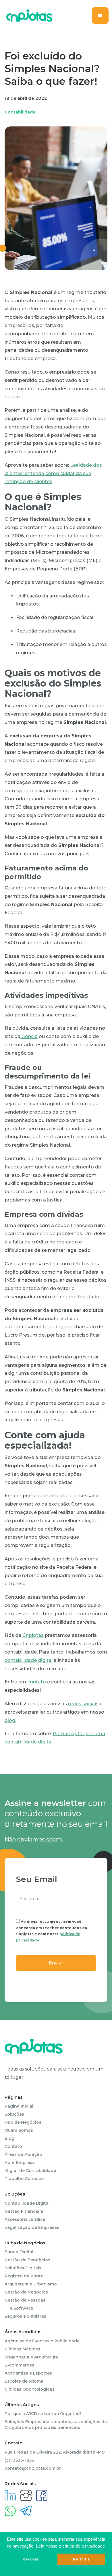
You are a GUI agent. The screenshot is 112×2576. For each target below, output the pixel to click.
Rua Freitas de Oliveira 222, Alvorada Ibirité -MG (55, 2452)
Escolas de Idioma (24, 2381)
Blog (9, 2138)
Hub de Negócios (23, 2122)
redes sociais (83, 1704)
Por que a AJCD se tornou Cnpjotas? (43, 2414)
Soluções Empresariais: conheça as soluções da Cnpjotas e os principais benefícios (56, 2425)
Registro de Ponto (24, 2276)
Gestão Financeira (24, 2211)
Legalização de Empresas (32, 2227)
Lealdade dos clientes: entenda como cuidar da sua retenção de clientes (53, 473)
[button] (100, 16)
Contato (13, 2146)
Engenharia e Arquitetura (31, 2357)
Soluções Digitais (23, 2268)
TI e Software (19, 2308)
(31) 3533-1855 (19, 2460)
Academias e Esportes (28, 2373)
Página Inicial (19, 2106)
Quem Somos (19, 2130)
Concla (29, 1036)
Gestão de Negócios (26, 2292)
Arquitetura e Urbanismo (31, 2284)
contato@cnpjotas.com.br (33, 2468)
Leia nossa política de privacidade (71, 2546)
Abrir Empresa (20, 2162)
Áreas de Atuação (23, 2154)
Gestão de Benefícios (27, 2260)
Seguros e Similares (25, 2316)
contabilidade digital (29, 1660)
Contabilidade (20, 112)
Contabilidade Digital (27, 2203)
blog (10, 1720)
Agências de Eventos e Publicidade (42, 2341)
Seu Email (37, 1879)
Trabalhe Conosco (24, 2179)
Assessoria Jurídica (25, 2219)
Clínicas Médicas (22, 2349)
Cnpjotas (33, 1635)
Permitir (81, 2559)
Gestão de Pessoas (25, 2300)
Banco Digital (19, 2252)
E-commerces (19, 2365)
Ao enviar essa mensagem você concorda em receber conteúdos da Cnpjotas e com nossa (52, 1931)
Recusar (31, 2559)
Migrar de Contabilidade (30, 2171)
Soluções (14, 2114)
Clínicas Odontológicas (30, 2389)
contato (36, 1682)
